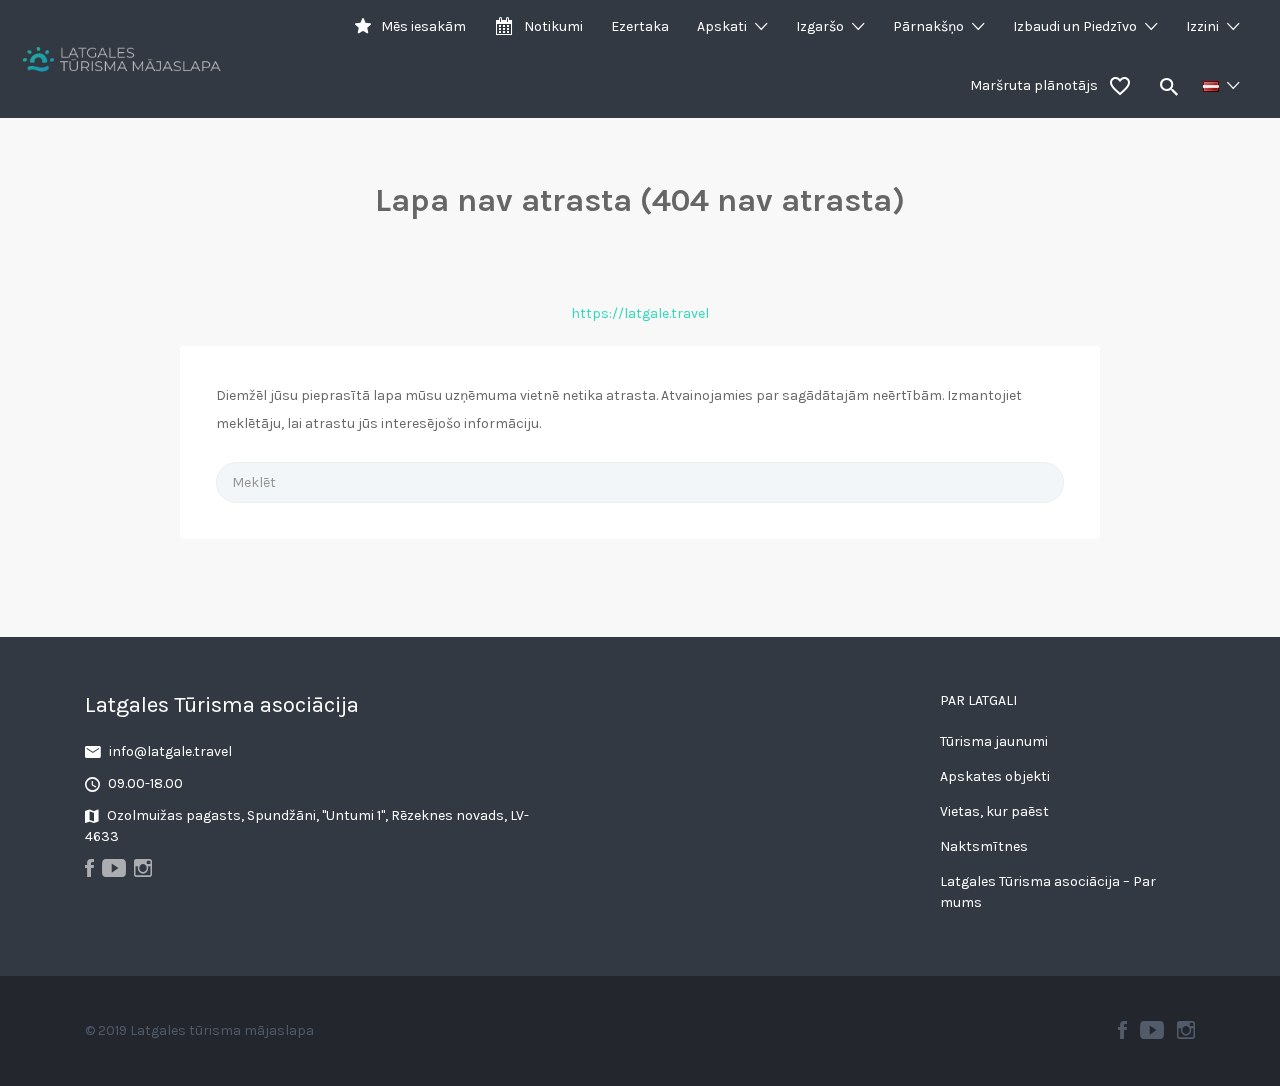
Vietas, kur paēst (994, 811)
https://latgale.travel (640, 313)
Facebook (1122, 1030)
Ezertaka (640, 26)
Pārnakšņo (928, 26)
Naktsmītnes (984, 846)
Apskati (722, 26)
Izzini (1202, 26)
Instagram (1186, 1030)
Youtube (1152, 1030)
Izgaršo (820, 26)
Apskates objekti (995, 776)
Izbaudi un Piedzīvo (1075, 26)
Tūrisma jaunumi (994, 741)
